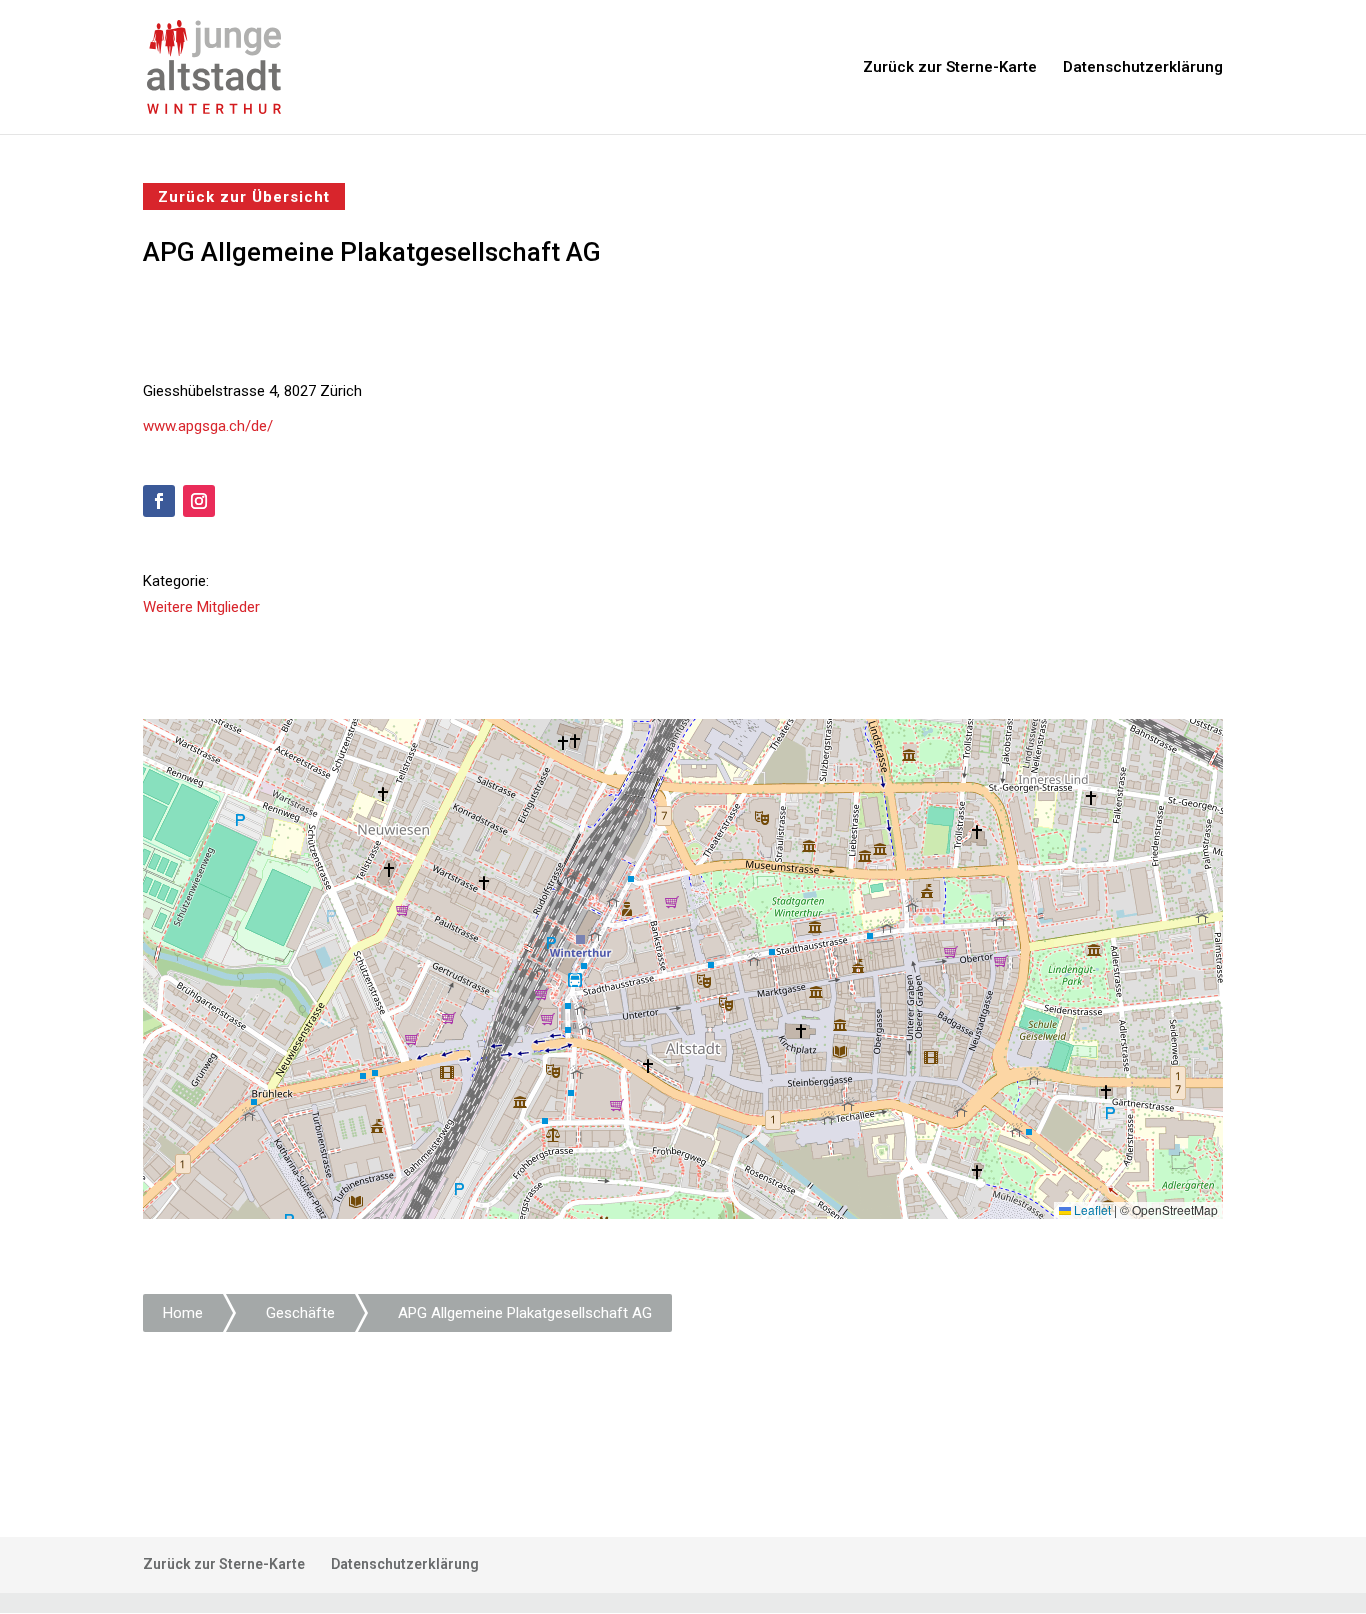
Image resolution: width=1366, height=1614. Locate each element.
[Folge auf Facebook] (159, 501)
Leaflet (1091, 1209)
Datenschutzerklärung (1143, 68)
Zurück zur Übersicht (244, 196)
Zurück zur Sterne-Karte (950, 68)
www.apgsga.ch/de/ (208, 426)
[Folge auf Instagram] (199, 501)
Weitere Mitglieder (201, 607)
